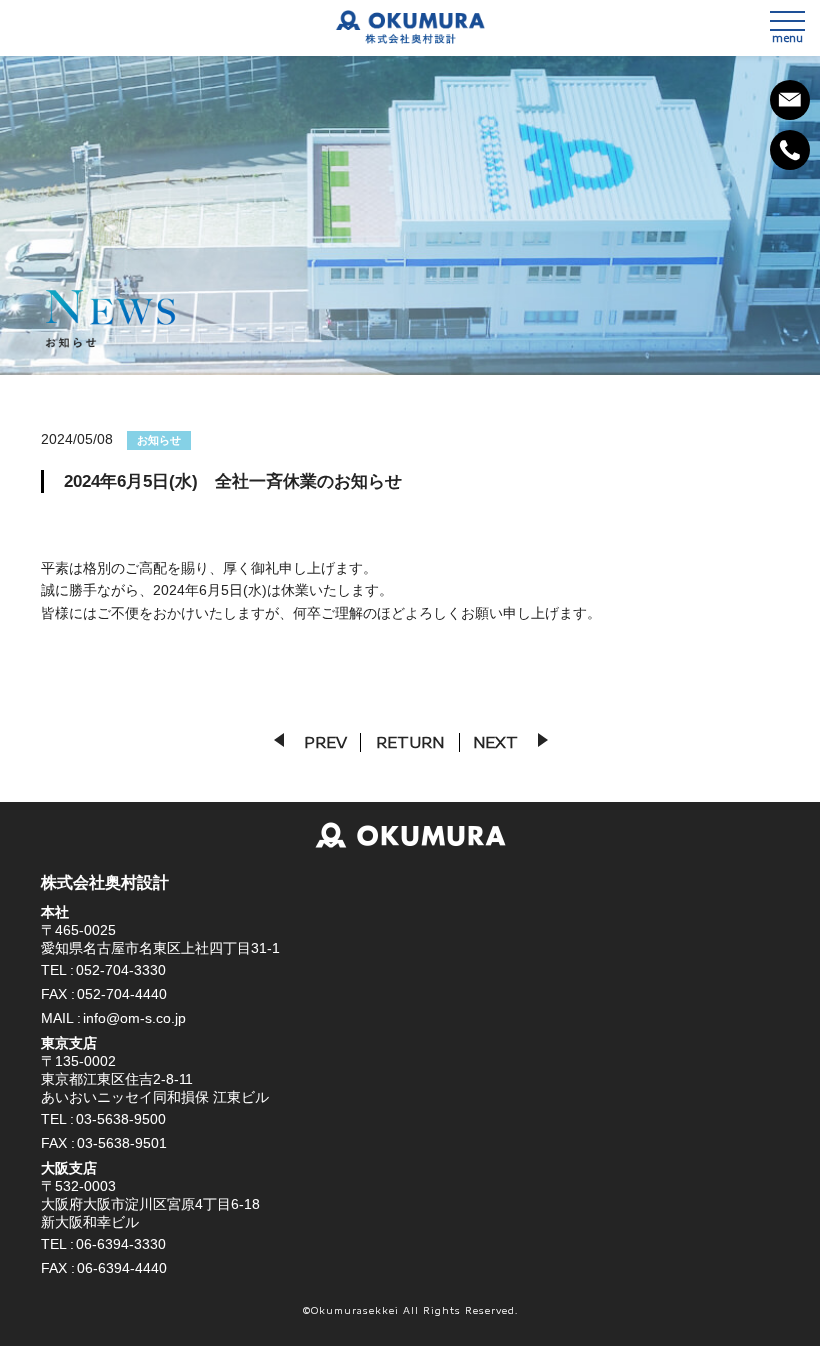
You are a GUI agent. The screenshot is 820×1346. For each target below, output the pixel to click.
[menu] (787, 21)
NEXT (495, 742)
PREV (325, 742)
